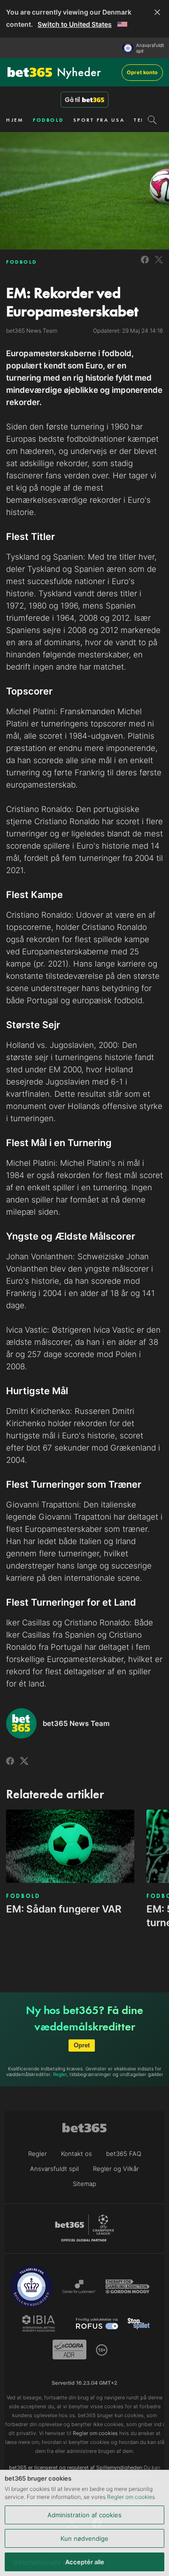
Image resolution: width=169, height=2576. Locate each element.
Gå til (72, 100)
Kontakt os (77, 2154)
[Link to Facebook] (145, 265)
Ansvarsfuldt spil (150, 48)
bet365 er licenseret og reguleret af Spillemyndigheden (76, 2467)
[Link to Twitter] (159, 265)
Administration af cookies (84, 2515)
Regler (60, 2074)
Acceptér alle (85, 2562)
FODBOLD (48, 120)
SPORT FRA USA (99, 120)
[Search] (152, 120)
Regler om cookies (131, 2497)
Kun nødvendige (84, 2538)
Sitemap (84, 2184)
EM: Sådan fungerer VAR (64, 1909)
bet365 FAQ (124, 2154)
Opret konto (142, 72)
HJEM (15, 120)
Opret (82, 2045)
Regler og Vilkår (116, 2169)
